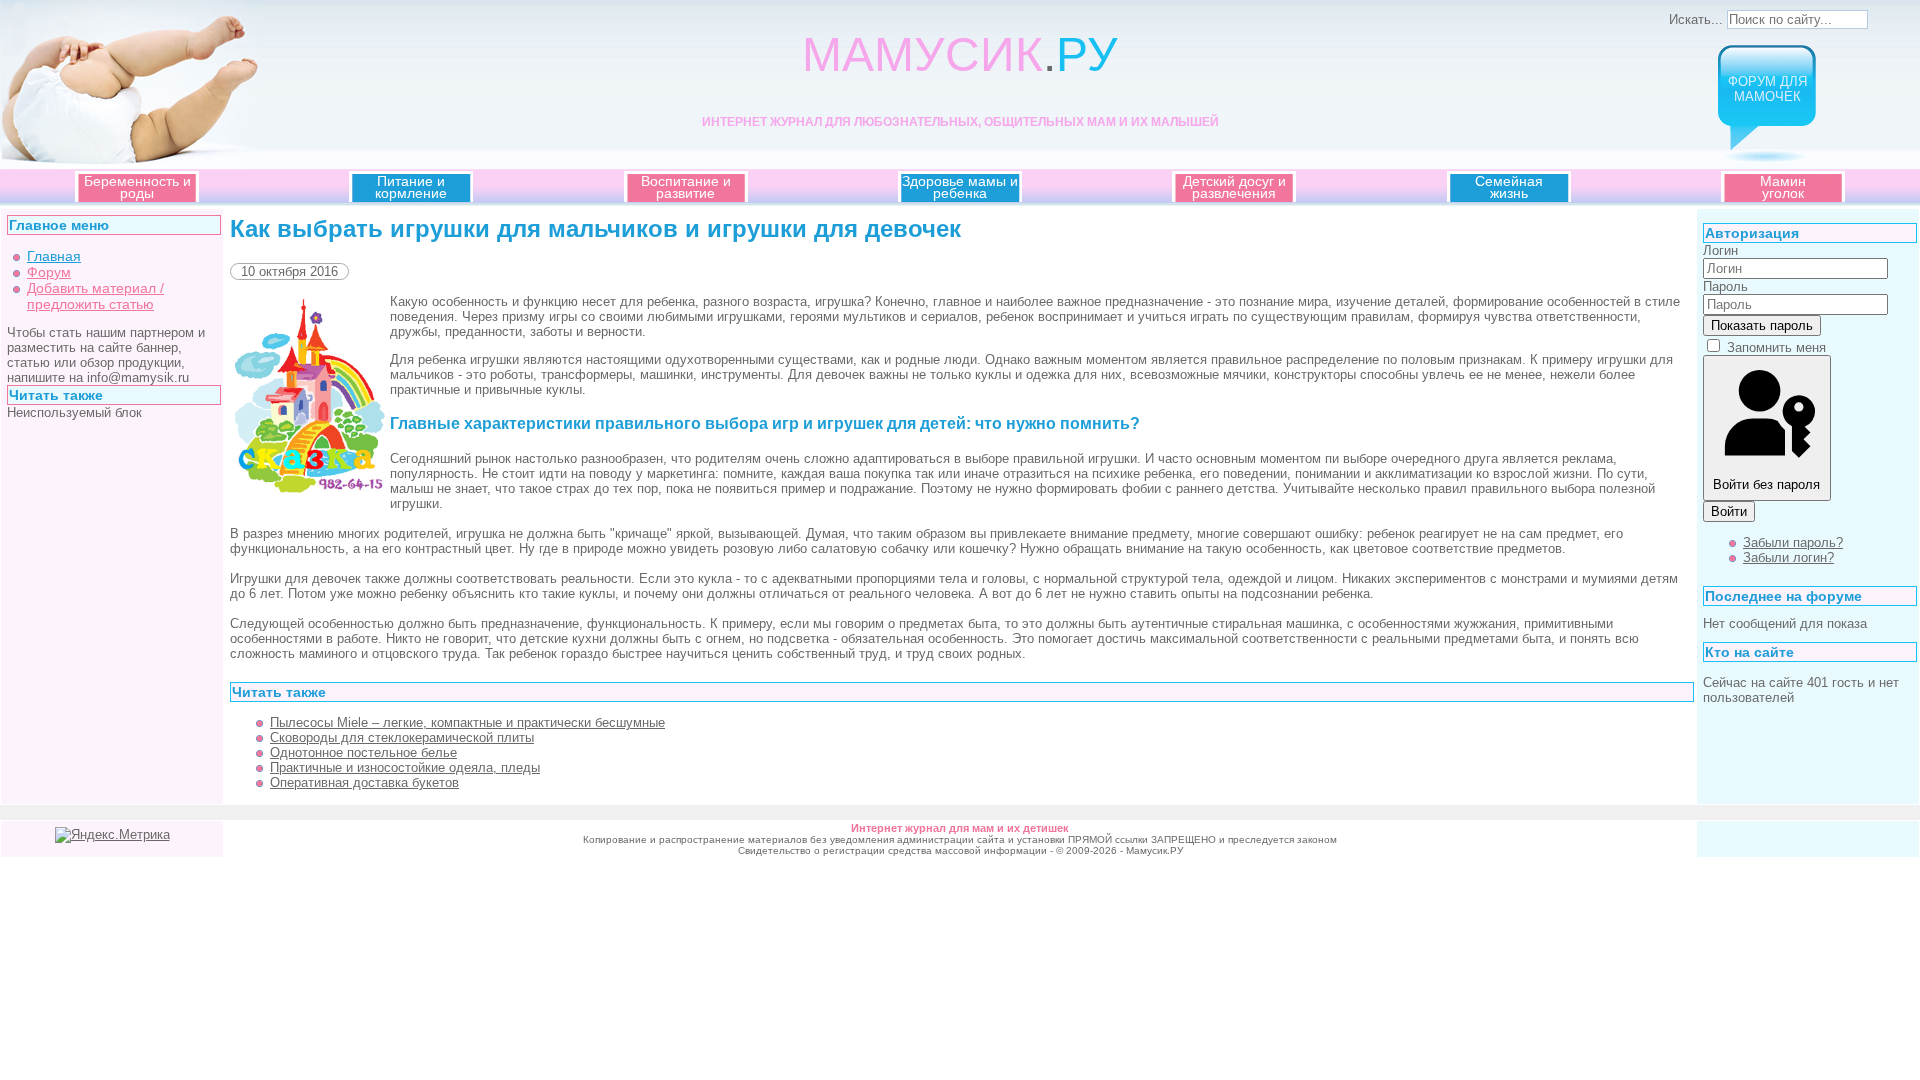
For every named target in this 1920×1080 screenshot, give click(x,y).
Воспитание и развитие (686, 187)
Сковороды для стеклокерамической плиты (402, 737)
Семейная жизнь (1509, 187)
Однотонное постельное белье (363, 752)
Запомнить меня (1776, 347)
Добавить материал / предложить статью (95, 296)
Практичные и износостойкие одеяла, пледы (405, 767)
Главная (54, 256)
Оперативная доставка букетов (364, 782)
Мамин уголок (1783, 187)
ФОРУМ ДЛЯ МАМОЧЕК (1767, 89)
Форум (49, 272)
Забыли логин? (1788, 557)
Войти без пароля (1766, 484)
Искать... (1696, 19)
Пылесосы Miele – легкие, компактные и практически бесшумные (467, 722)
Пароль (1725, 286)
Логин (1720, 250)
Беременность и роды (137, 187)
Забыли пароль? (1793, 542)
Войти (1729, 511)
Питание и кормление (411, 187)
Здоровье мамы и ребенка (960, 187)
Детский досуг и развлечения (1234, 187)
